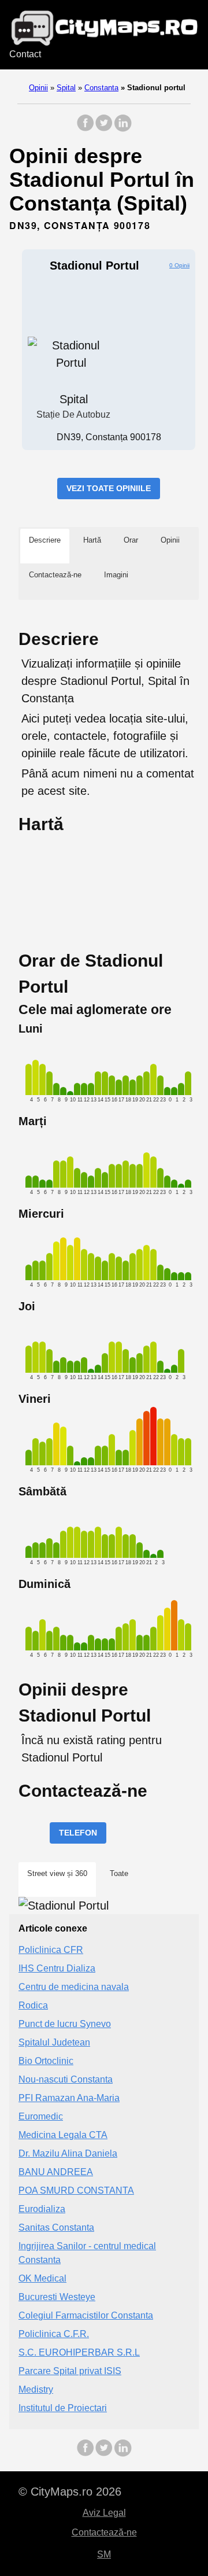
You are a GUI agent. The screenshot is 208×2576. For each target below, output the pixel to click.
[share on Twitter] (104, 129)
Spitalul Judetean (54, 2042)
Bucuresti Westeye (57, 2297)
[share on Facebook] (86, 129)
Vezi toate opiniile (109, 488)
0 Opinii (179, 265)
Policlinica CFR (51, 1950)
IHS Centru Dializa (57, 1968)
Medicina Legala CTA (63, 2135)
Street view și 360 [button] (57, 1873)
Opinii (38, 88)
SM (104, 2554)
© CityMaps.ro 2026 (70, 2492)
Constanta (101, 88)
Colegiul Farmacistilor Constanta (86, 2315)
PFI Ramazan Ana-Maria (69, 2098)
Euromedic (41, 2116)
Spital (66, 88)
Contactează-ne (104, 2532)
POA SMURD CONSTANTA (76, 2190)
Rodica (33, 2005)
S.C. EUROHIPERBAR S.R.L (79, 2352)
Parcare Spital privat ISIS (70, 2371)
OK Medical (42, 2278)
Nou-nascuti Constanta (66, 2079)
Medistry (36, 2389)
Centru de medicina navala (74, 1987)
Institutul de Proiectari (63, 2408)
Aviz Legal (104, 2513)
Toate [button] (119, 1873)
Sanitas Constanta (56, 2227)
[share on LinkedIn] (122, 129)
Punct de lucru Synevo (65, 2024)
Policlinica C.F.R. (54, 2334)
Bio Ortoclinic (46, 2061)
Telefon (78, 1833)
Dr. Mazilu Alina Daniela (68, 2153)
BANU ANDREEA (56, 2172)
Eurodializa (42, 2209)
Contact (25, 54)
